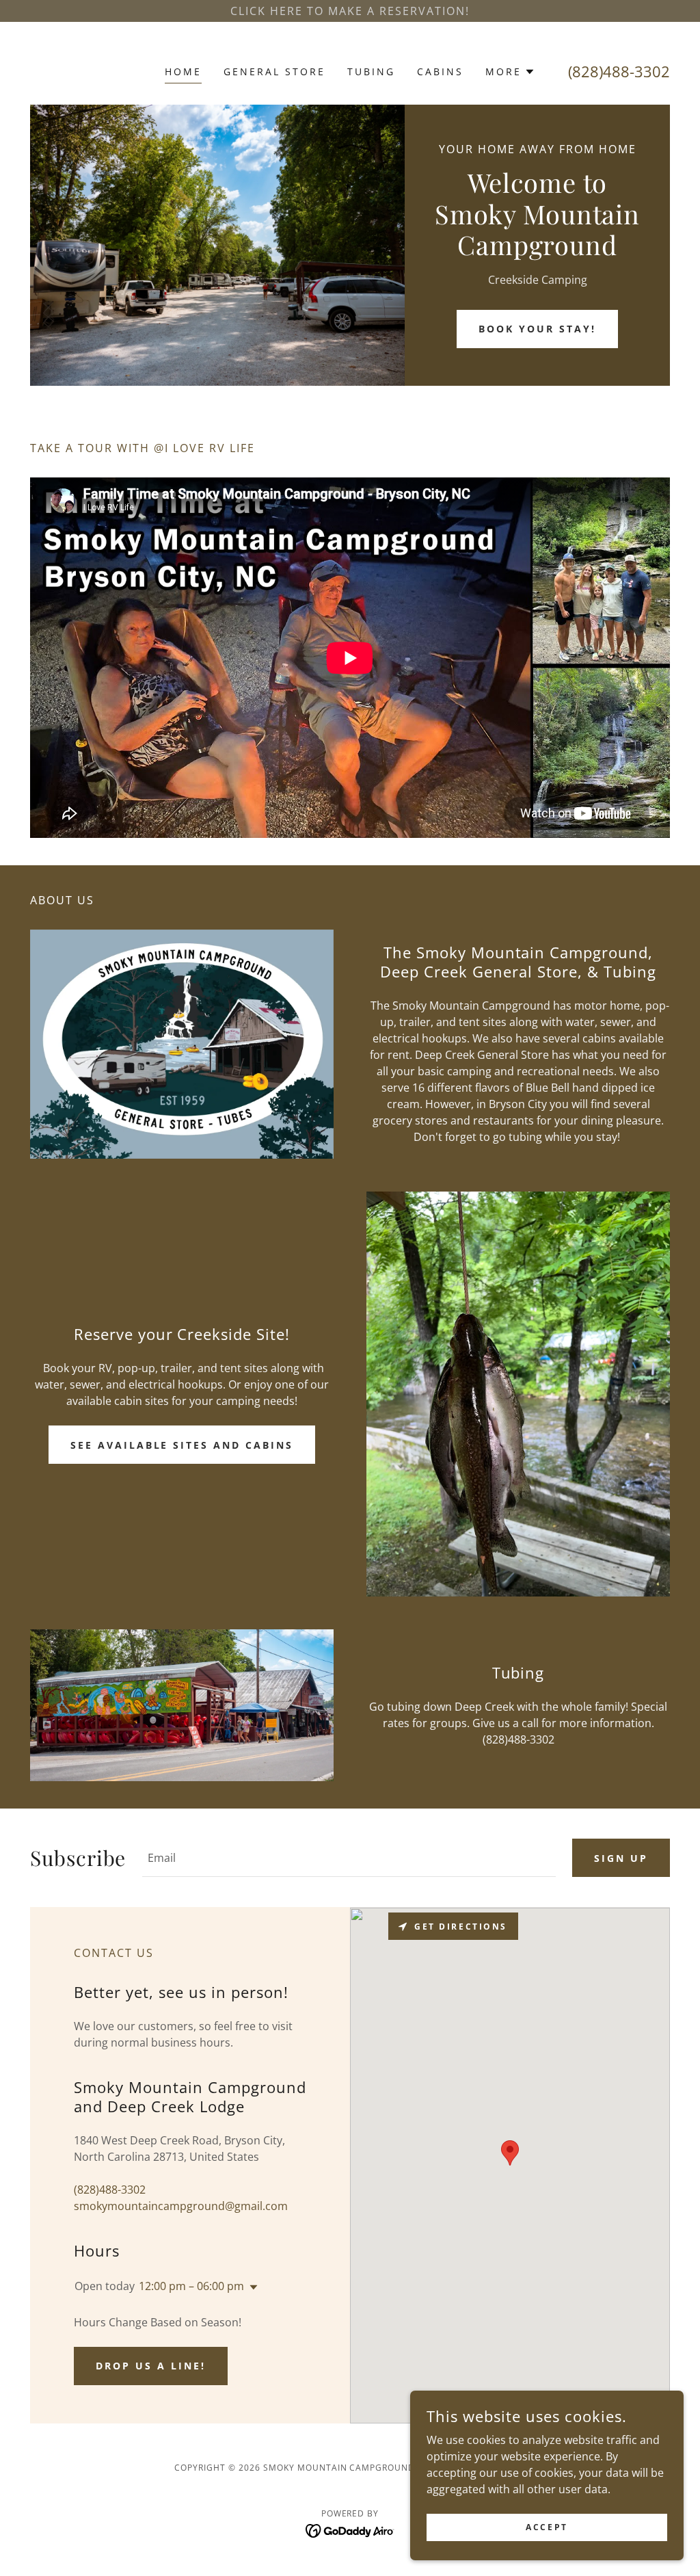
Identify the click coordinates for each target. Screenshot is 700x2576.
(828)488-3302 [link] (619, 71)
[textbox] (349, 1858)
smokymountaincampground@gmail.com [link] (181, 2206)
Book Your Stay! (537, 329)
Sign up (621, 1858)
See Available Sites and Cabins (182, 1445)
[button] (510, 72)
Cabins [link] (440, 71)
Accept (547, 2527)
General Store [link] (274, 71)
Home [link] (183, 71)
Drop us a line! (151, 2366)
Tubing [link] (371, 71)
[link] (350, 2530)
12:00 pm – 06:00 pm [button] (191, 2286)
